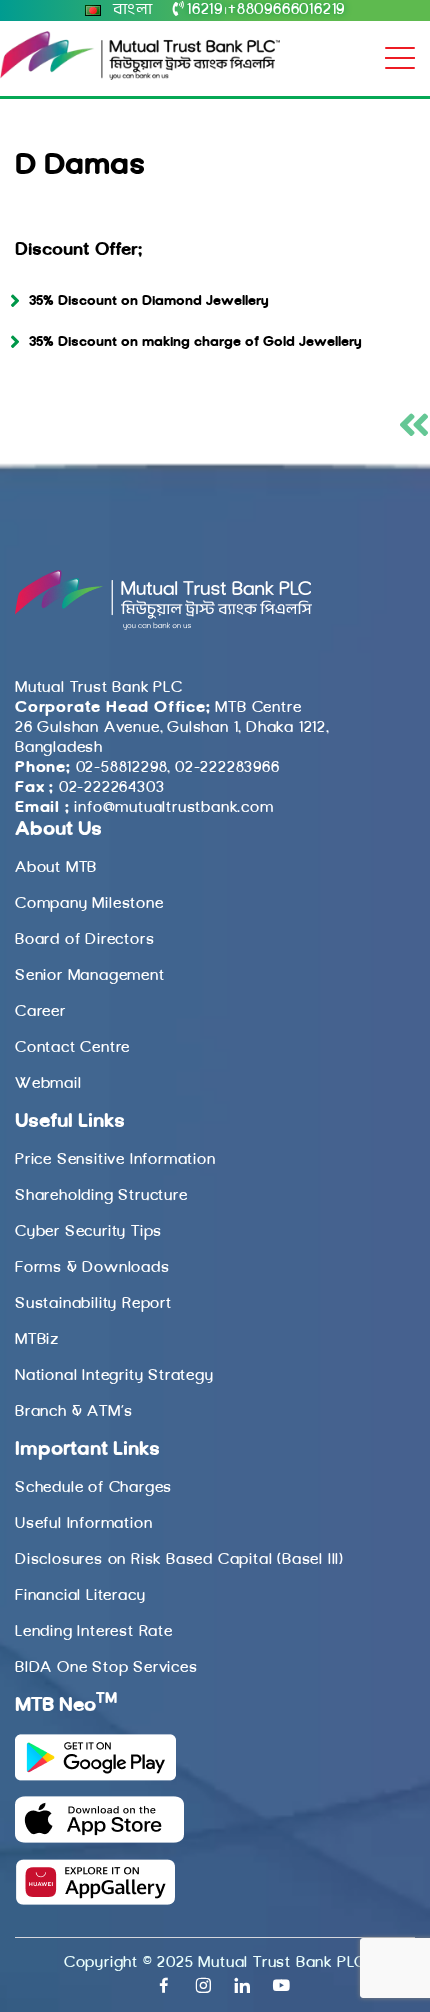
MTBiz (37, 1340)
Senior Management (90, 976)
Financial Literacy (80, 1596)
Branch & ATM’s (74, 1412)
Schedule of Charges (93, 1488)
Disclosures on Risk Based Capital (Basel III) (179, 1560)
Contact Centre (72, 1048)
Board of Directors (84, 940)
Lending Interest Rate (94, 1632)
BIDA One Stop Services (106, 1668)
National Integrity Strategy (114, 1376)
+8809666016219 (286, 10)
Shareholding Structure (101, 1196)
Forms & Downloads (92, 1268)
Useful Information (83, 1524)
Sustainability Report (93, 1304)
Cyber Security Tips (88, 1232)
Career (40, 1012)
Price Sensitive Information (115, 1160)
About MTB (56, 868)
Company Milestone (89, 904)
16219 (205, 10)
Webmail (48, 1084)
